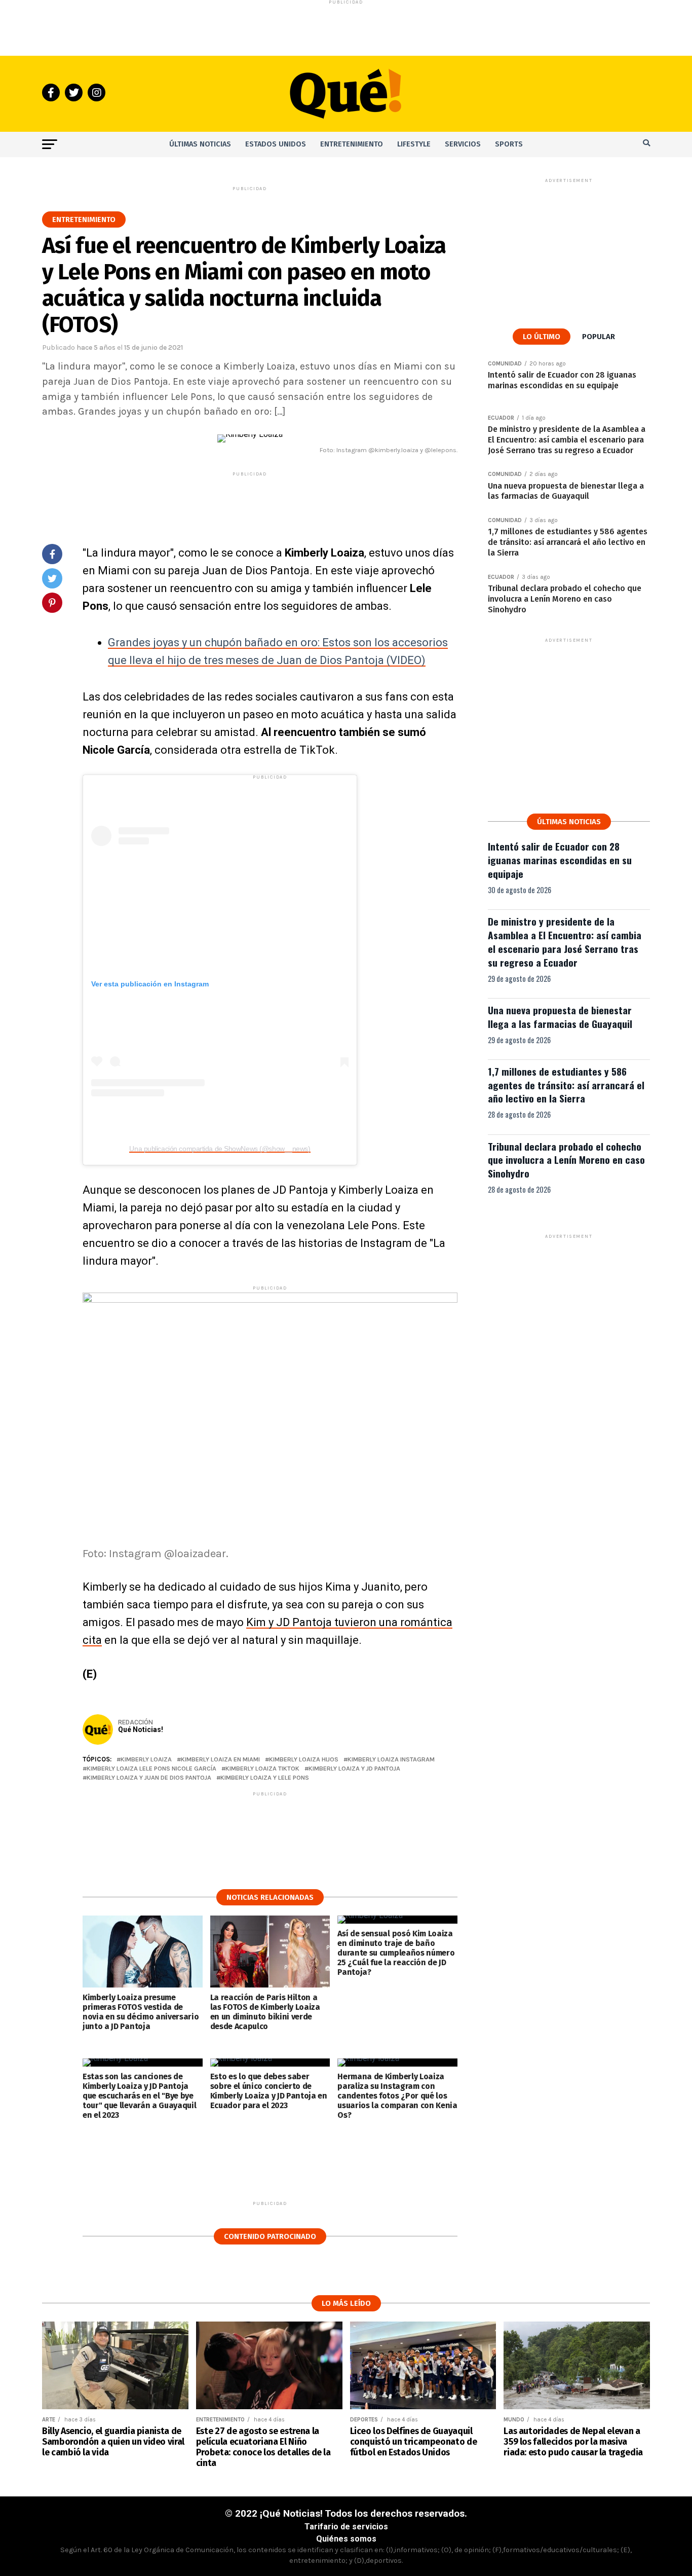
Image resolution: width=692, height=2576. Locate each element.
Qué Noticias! (141, 1729)
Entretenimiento (352, 144)
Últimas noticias (200, 144)
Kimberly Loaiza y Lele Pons (265, 1778)
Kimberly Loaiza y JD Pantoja (354, 1769)
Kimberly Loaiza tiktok (262, 1769)
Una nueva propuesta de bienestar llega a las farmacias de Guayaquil (560, 1017)
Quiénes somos (346, 2539)
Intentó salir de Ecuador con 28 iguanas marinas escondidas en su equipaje (560, 860)
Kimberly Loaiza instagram (391, 1760)
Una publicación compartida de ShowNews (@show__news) (220, 1149)
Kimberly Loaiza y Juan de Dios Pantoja (149, 1778)
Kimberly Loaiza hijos (304, 1760)
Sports (509, 144)
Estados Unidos (276, 144)
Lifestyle (414, 144)
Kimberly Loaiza (146, 1760)
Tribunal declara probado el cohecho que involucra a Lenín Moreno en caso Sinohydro (566, 1160)
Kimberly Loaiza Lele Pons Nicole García (151, 1769)
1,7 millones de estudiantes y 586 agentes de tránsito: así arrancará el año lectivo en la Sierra (566, 1085)
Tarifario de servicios (346, 2527)
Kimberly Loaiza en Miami (220, 1760)
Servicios (463, 144)
